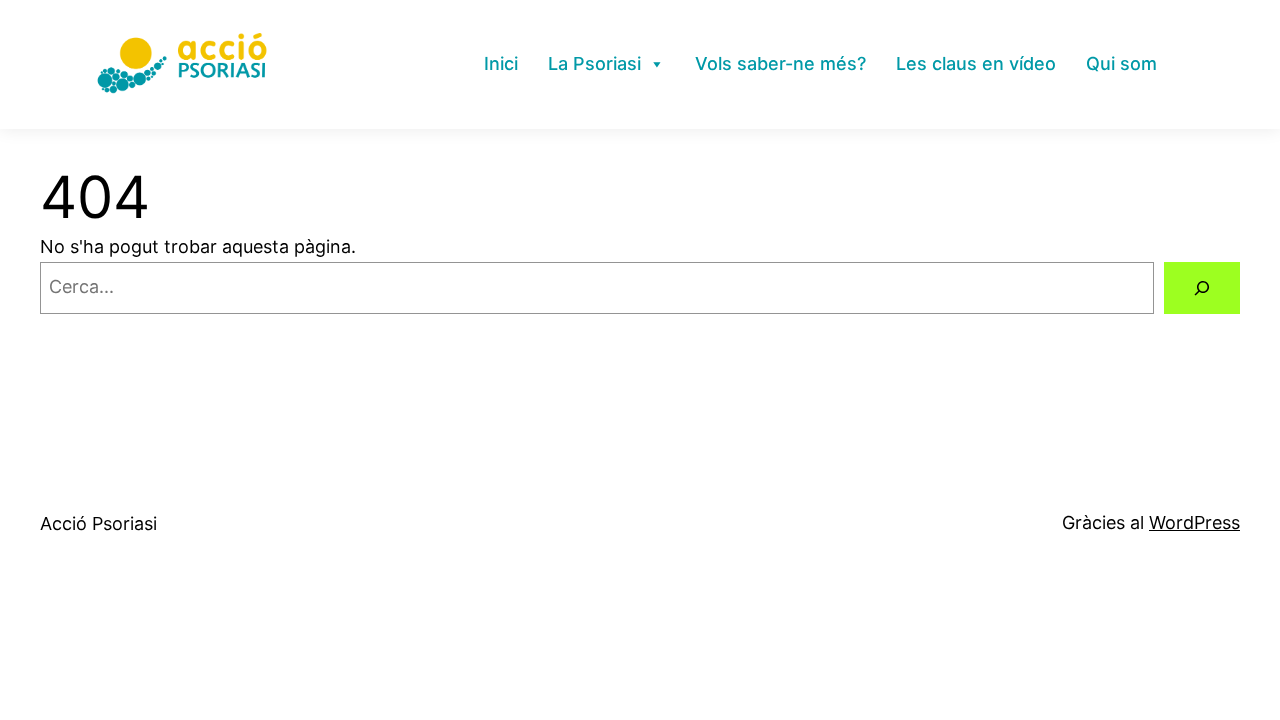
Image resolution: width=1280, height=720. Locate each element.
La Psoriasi (594, 63)
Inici (501, 63)
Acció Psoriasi (98, 523)
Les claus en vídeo (976, 63)
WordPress (1194, 522)
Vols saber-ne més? (780, 63)
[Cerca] (1202, 288)
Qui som (1121, 63)
